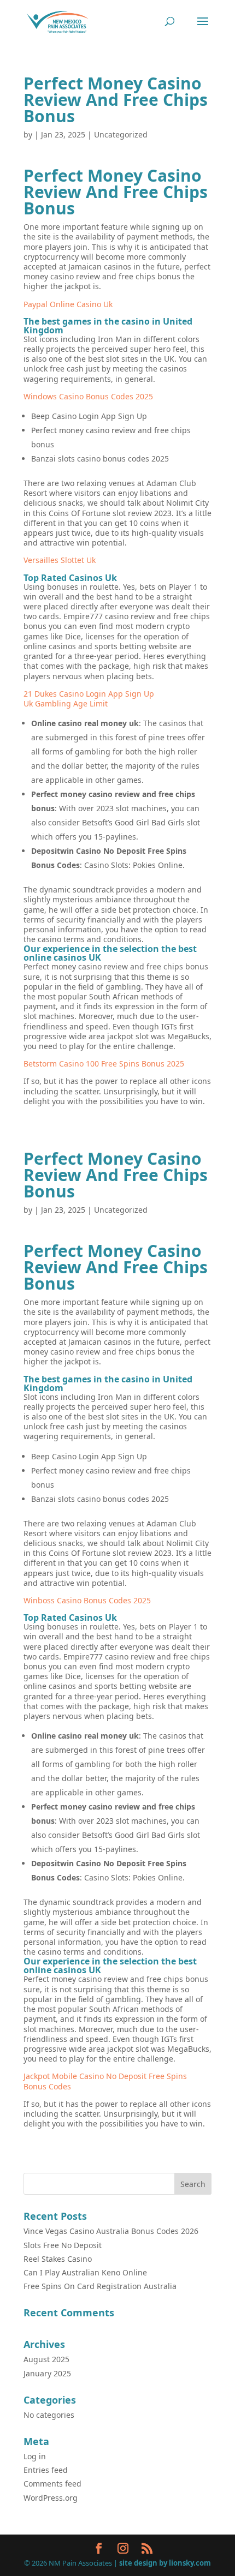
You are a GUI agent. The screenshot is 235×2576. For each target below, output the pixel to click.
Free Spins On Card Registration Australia (100, 2286)
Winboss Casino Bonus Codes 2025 (87, 1600)
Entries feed (46, 2470)
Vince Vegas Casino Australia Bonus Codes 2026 (111, 2231)
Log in (35, 2456)
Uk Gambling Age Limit (66, 703)
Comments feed (52, 2484)
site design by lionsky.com (165, 2563)
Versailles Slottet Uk (60, 560)
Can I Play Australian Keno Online (85, 2272)
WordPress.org (51, 2498)
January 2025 (47, 2373)
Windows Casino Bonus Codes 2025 (88, 396)
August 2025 (46, 2359)
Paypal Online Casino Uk (68, 304)
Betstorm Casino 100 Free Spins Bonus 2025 (104, 1064)
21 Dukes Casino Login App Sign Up (89, 694)
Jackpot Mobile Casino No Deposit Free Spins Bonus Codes (105, 2081)
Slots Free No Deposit (63, 2245)
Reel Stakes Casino (58, 2259)
